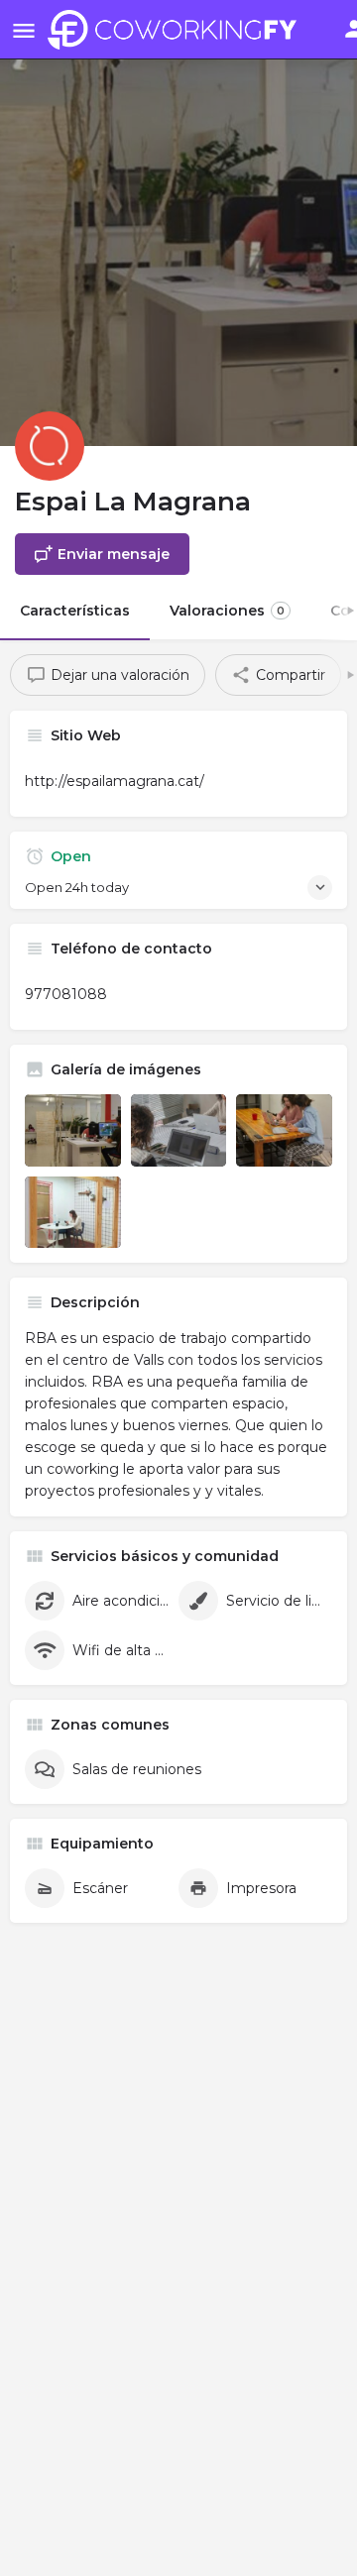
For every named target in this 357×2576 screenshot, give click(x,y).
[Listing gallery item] (73, 1130)
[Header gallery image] (178, 223)
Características (75, 611)
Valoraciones (227, 611)
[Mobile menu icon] (24, 30)
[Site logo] (177, 30)
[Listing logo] (50, 446)
